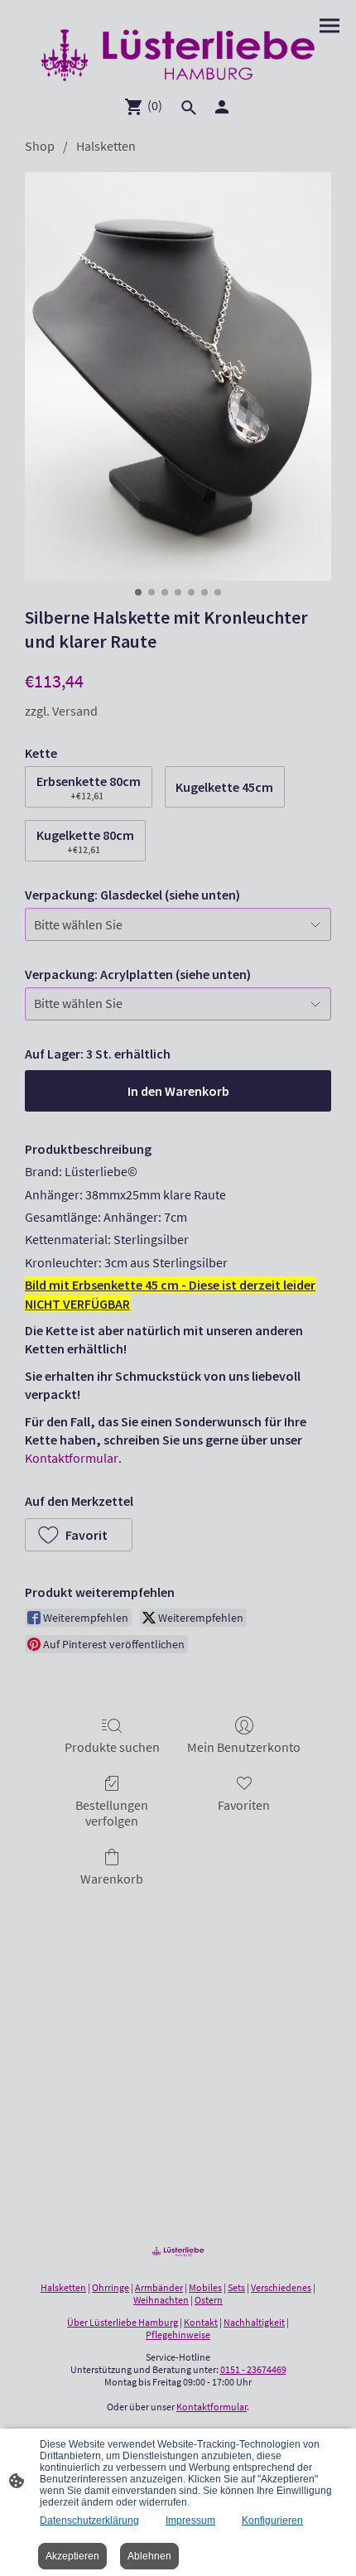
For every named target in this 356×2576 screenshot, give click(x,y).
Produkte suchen (112, 1747)
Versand (75, 711)
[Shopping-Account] (222, 107)
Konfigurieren (272, 2521)
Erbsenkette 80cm (89, 787)
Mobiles (205, 2287)
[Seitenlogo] (178, 55)
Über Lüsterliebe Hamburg (123, 2322)
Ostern (209, 2300)
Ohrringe (111, 2287)
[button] (79, 1535)
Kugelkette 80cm (85, 841)
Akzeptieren (72, 2556)
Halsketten (106, 146)
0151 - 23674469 (253, 2369)
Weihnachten (161, 2300)
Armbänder (159, 2287)
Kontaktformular (72, 1458)
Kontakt (201, 2322)
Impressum (190, 2521)
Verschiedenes (281, 2287)
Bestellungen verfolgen (112, 1813)
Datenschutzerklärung (89, 2521)
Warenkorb (112, 1879)
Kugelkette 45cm (224, 787)
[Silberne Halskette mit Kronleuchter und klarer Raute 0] (178, 376)
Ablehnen (149, 2556)
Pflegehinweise (178, 2335)
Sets (236, 2287)
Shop (40, 146)
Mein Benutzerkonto (244, 1747)
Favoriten (244, 1805)
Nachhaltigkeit (254, 2322)
